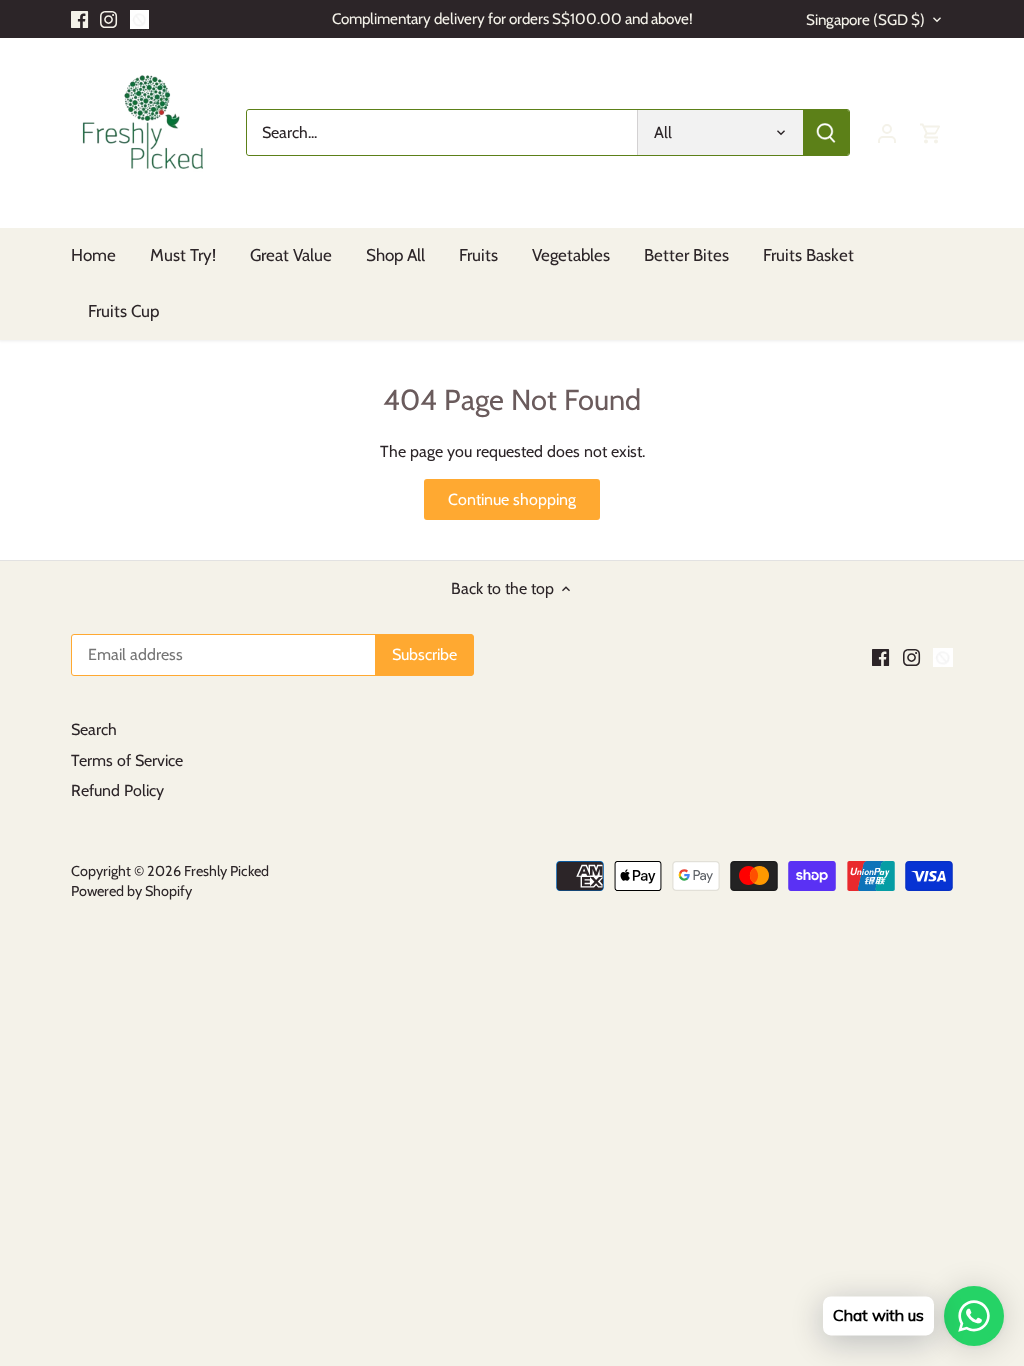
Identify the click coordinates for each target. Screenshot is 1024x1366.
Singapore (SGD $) (865, 20)
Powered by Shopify (131, 891)
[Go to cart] (931, 132)
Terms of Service (127, 760)
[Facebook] (79, 19)
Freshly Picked (226, 871)
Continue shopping (512, 499)
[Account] (887, 132)
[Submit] (826, 132)
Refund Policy (117, 790)
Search (94, 729)
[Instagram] (108, 19)
